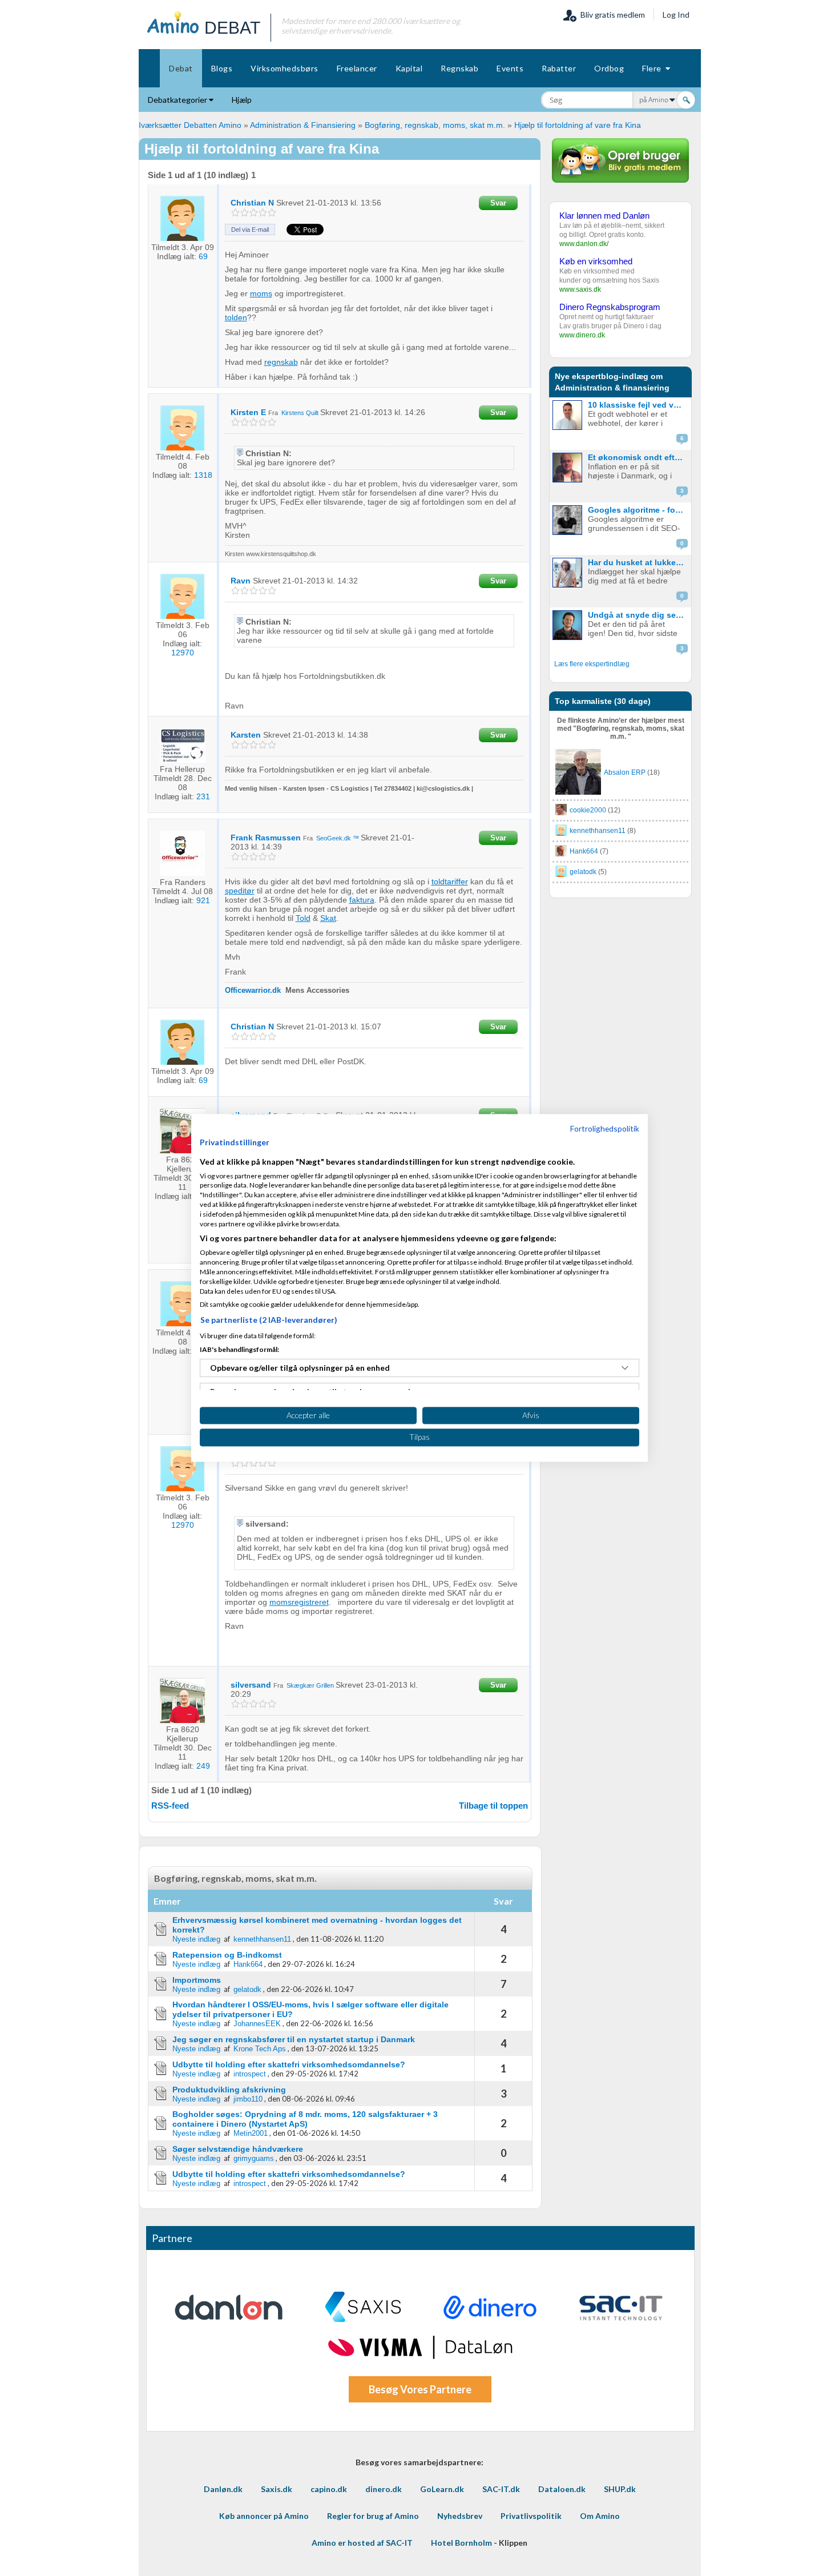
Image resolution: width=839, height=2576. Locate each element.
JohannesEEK (257, 2024)
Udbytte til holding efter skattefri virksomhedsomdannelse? (289, 2064)
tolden (236, 317)
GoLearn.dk (442, 2489)
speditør (240, 891)
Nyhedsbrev (460, 2516)
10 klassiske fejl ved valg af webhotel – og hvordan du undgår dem (638, 405)
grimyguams (254, 2158)
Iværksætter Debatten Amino (190, 125)
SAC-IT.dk (501, 2489)
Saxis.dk (277, 2489)
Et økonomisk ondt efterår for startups (638, 457)
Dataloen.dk (562, 2489)
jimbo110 (248, 2099)
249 (203, 1766)
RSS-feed (170, 1806)
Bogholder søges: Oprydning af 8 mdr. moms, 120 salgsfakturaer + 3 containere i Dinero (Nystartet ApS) (305, 2119)
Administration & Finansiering (303, 125)
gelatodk (247, 1989)
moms (261, 293)
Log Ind (676, 15)
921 (203, 900)
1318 (203, 475)
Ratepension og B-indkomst (227, 1955)
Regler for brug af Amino (373, 2516)
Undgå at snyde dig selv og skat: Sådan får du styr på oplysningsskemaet (638, 615)
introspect (250, 2074)
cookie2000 (588, 810)
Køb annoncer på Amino (264, 2516)
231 (203, 796)
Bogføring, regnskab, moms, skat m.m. (436, 125)
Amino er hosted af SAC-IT (362, 2543)
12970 (183, 653)
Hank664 (248, 1964)
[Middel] (254, 213)
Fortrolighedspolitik (605, 1128)
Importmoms (197, 1980)
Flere (654, 68)
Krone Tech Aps (260, 2049)
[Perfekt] (272, 213)
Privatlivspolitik (531, 2516)
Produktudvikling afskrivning (229, 2090)
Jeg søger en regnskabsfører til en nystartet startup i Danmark (294, 2039)
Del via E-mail (250, 230)
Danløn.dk (223, 2489)
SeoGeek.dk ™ (338, 838)
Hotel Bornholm (461, 2543)
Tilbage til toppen (493, 1806)
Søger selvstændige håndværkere (238, 2149)
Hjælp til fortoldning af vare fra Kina (578, 125)
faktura (362, 900)
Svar (498, 203)
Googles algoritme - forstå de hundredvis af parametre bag (638, 510)
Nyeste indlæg (196, 1939)
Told (303, 918)
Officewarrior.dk (254, 990)
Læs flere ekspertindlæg (592, 664)
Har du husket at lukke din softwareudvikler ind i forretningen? (638, 562)
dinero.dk (384, 2489)
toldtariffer (450, 882)
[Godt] (263, 213)
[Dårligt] (235, 213)
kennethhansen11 (262, 1939)
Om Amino (600, 2516)
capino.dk (329, 2489)
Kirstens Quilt (300, 413)
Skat (328, 918)
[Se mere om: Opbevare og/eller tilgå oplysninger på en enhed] (625, 1368)
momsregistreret (299, 1602)
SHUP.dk (620, 2489)
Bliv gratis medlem (611, 15)
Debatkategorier (178, 100)
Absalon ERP (625, 772)
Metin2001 (251, 2133)
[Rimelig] (245, 213)
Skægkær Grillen (310, 1685)
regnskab (281, 362)
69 (203, 256)
